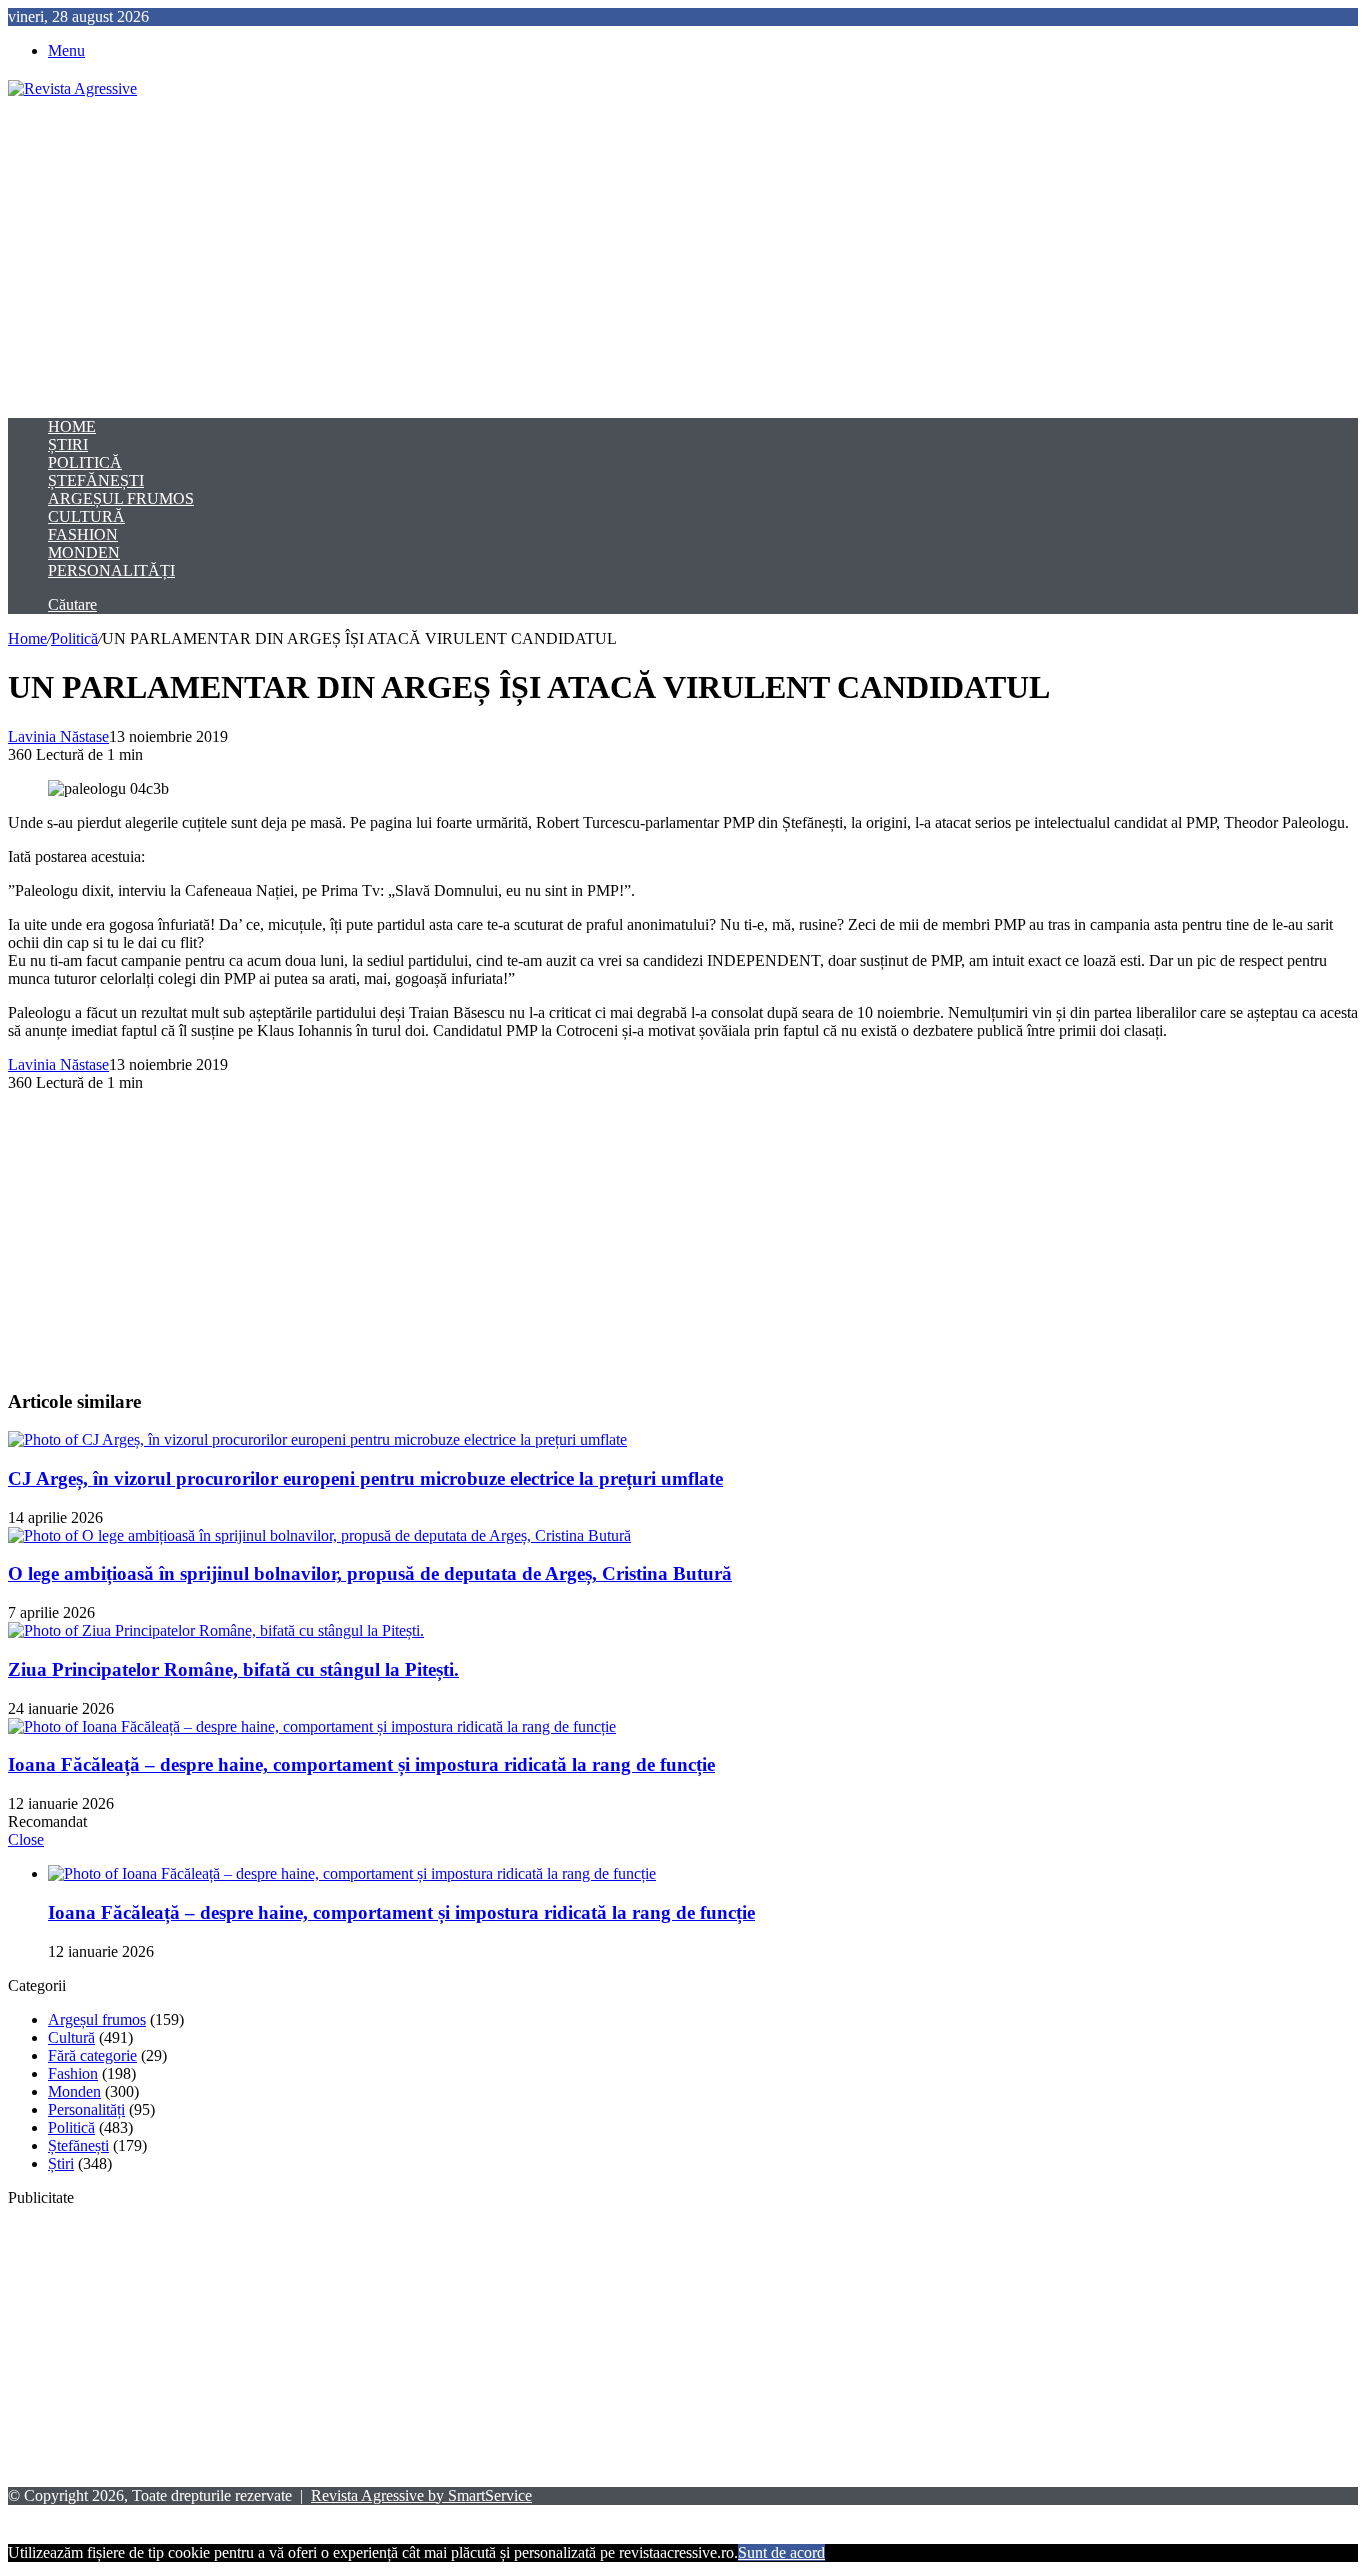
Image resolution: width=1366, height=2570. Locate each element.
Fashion (83, 534)
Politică (85, 462)
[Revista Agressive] (72, 88)
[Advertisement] (683, 258)
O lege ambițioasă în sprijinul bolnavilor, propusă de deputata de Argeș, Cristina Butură (370, 1573)
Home (72, 426)
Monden (84, 552)
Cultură (86, 516)
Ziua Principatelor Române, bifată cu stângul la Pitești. (233, 1669)
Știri (68, 444)
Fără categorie (92, 2055)
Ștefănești (96, 480)
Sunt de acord (781, 2552)
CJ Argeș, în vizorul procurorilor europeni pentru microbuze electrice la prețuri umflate (365, 1478)
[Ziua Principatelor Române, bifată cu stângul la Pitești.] (216, 1630)
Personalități (111, 570)
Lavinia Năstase (58, 736)
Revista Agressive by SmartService (421, 2495)
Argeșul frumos (121, 498)
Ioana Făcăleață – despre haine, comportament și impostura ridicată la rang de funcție (361, 1764)
